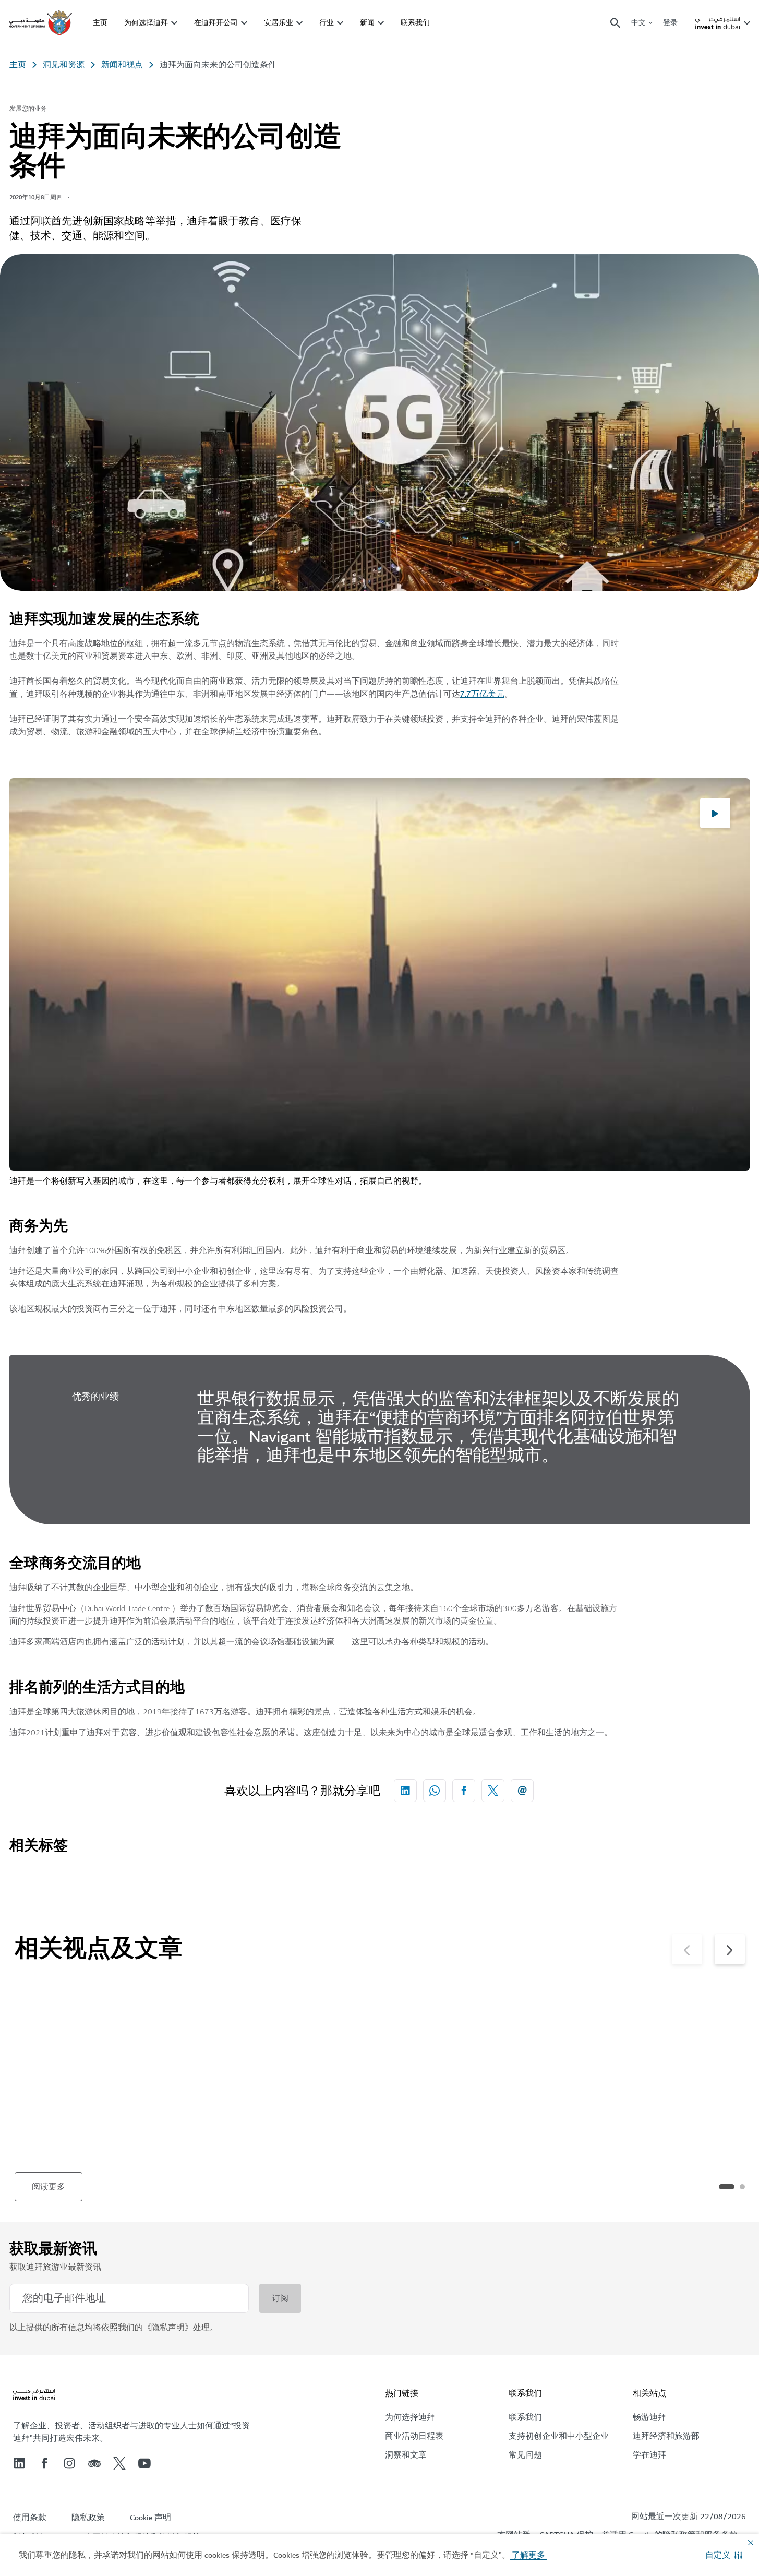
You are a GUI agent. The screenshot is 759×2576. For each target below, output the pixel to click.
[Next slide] (687, 1949)
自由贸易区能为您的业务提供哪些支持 (101, 2137)
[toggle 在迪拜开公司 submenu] (244, 23)
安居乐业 (279, 23)
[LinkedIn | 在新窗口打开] (19, 2463)
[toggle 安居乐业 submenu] (299, 23)
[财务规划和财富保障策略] (658, 2039)
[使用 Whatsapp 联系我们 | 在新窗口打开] (435, 1791)
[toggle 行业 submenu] (340, 23)
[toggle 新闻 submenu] (381, 23)
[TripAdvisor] (94, 2463)
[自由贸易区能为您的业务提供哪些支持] (103, 2039)
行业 (327, 23)
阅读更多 (49, 2187)
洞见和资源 (64, 65)
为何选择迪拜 (146, 23)
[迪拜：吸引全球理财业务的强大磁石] (473, 2039)
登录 (670, 23)
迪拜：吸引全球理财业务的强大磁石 (471, 2137)
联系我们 (415, 23)
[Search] (616, 23)
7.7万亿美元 (482, 694)
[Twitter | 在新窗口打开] (119, 2463)
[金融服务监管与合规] (288, 2039)
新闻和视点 (122, 65)
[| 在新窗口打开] (69, 2463)
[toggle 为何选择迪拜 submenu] (174, 23)
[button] (724, 2555)
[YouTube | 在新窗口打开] (144, 2463)
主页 (100, 23)
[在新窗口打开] (405, 1791)
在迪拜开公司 (216, 23)
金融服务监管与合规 (260, 2129)
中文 (638, 23)
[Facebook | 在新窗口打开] (44, 2463)
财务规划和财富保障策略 (641, 2129)
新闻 (367, 23)
